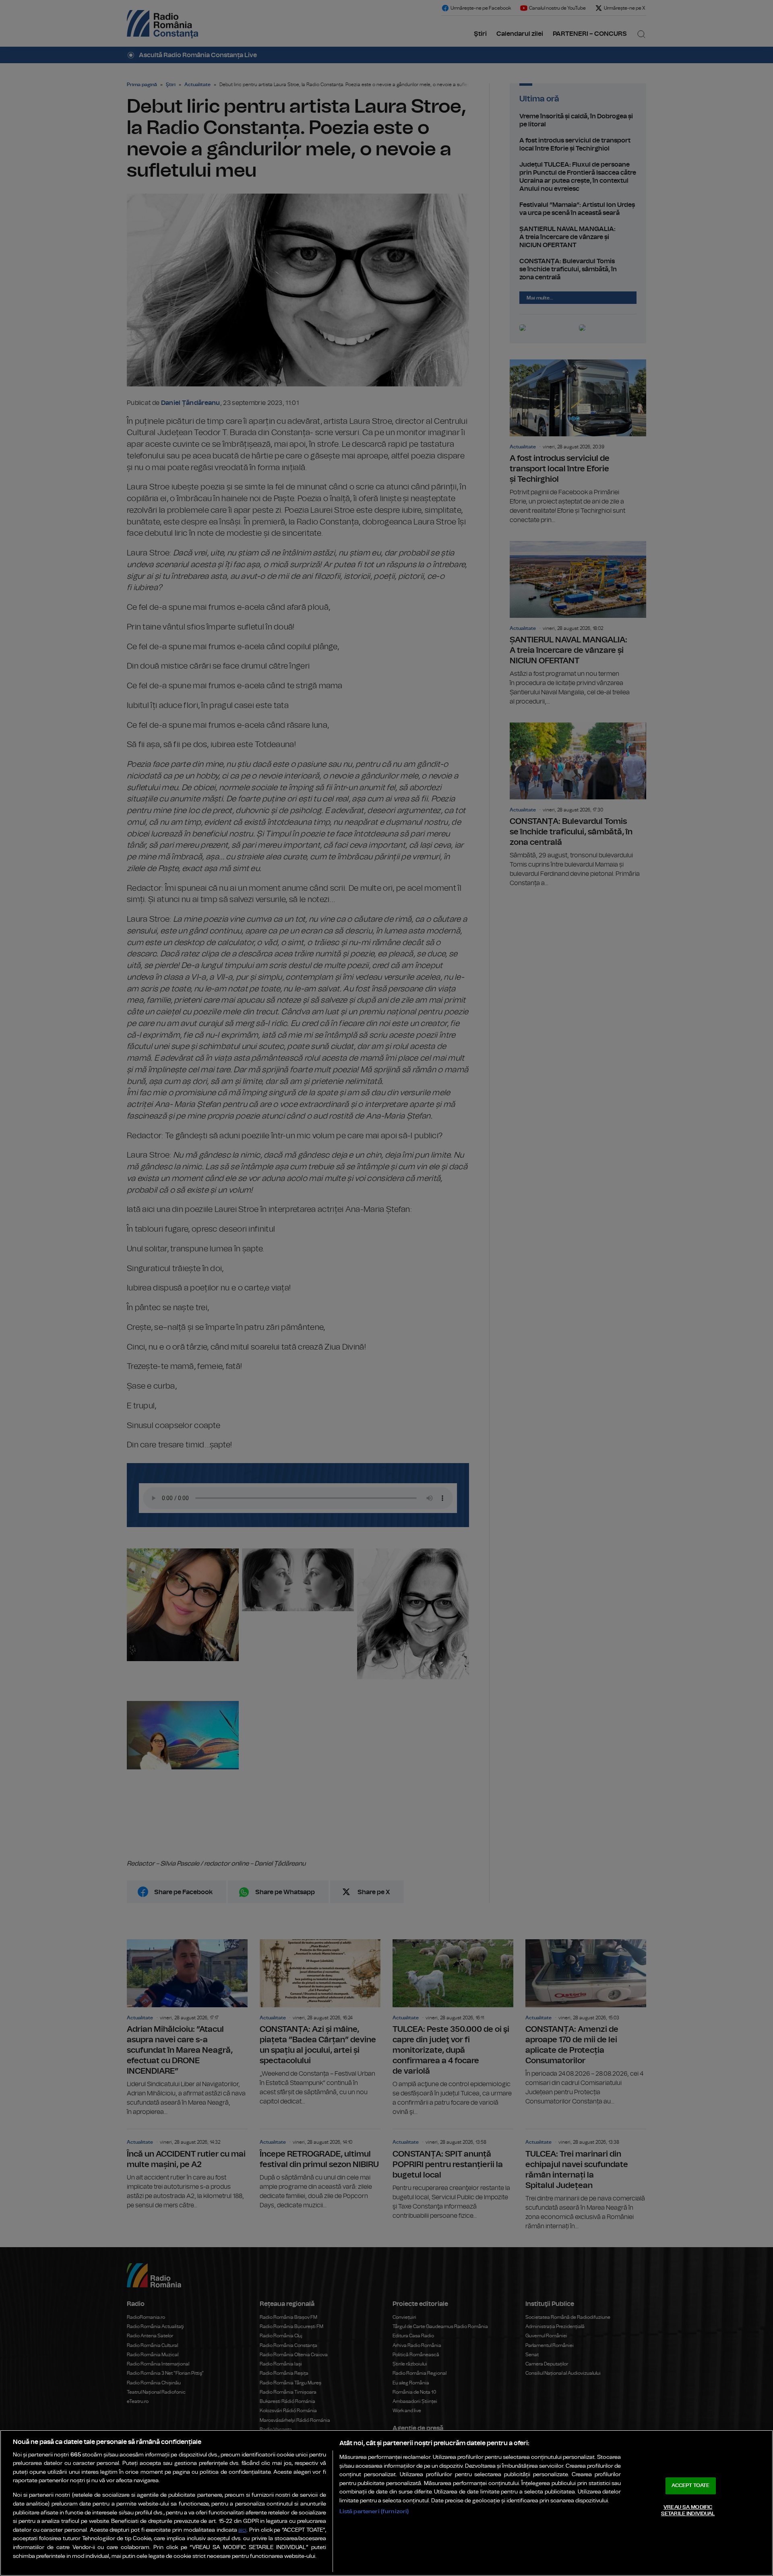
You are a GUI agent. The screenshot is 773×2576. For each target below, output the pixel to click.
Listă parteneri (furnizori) (374, 2511)
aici (242, 2530)
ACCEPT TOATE (690, 2486)
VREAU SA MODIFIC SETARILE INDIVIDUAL (688, 2511)
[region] (386, 2503)
